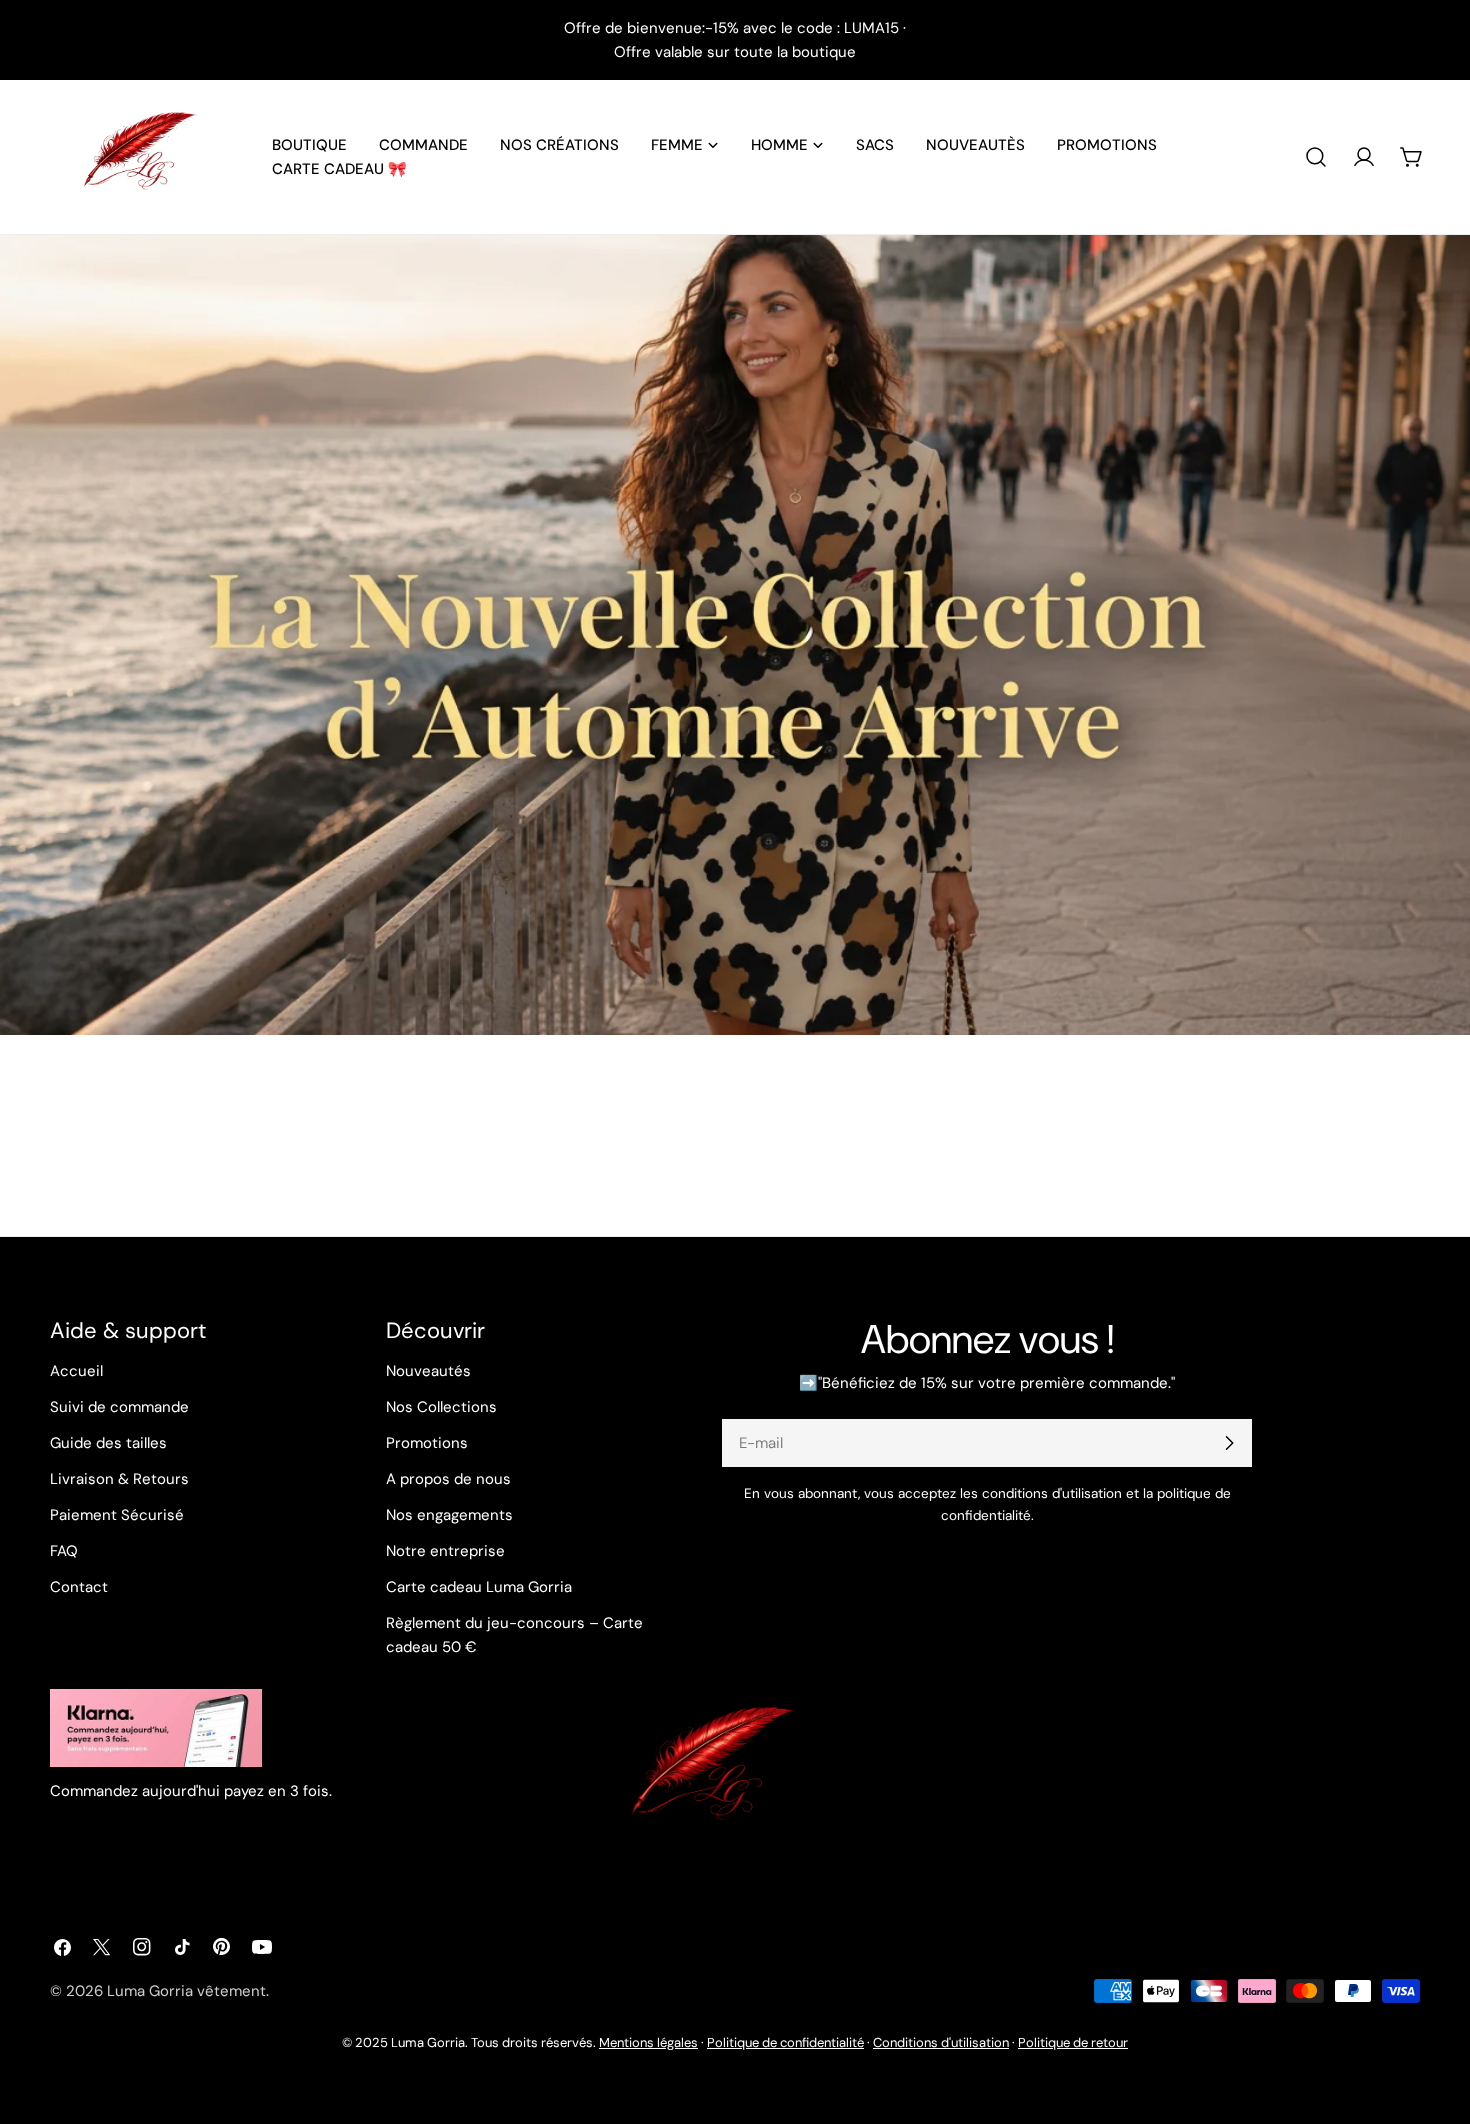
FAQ (64, 1551)
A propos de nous (448, 1479)
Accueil (76, 1371)
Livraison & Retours (119, 1479)
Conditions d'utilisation (941, 2042)
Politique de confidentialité (785, 2042)
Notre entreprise (445, 1551)
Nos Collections (441, 1407)
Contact (79, 1587)
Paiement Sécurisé (117, 1515)
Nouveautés (428, 1371)
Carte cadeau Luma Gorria (479, 1587)
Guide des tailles (108, 1443)
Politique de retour (1073, 2042)
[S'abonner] (1229, 1443)
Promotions (427, 1443)
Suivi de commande (119, 1407)
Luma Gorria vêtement (186, 1991)
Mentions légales (648, 2042)
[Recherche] (1316, 157)
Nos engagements (449, 1515)
